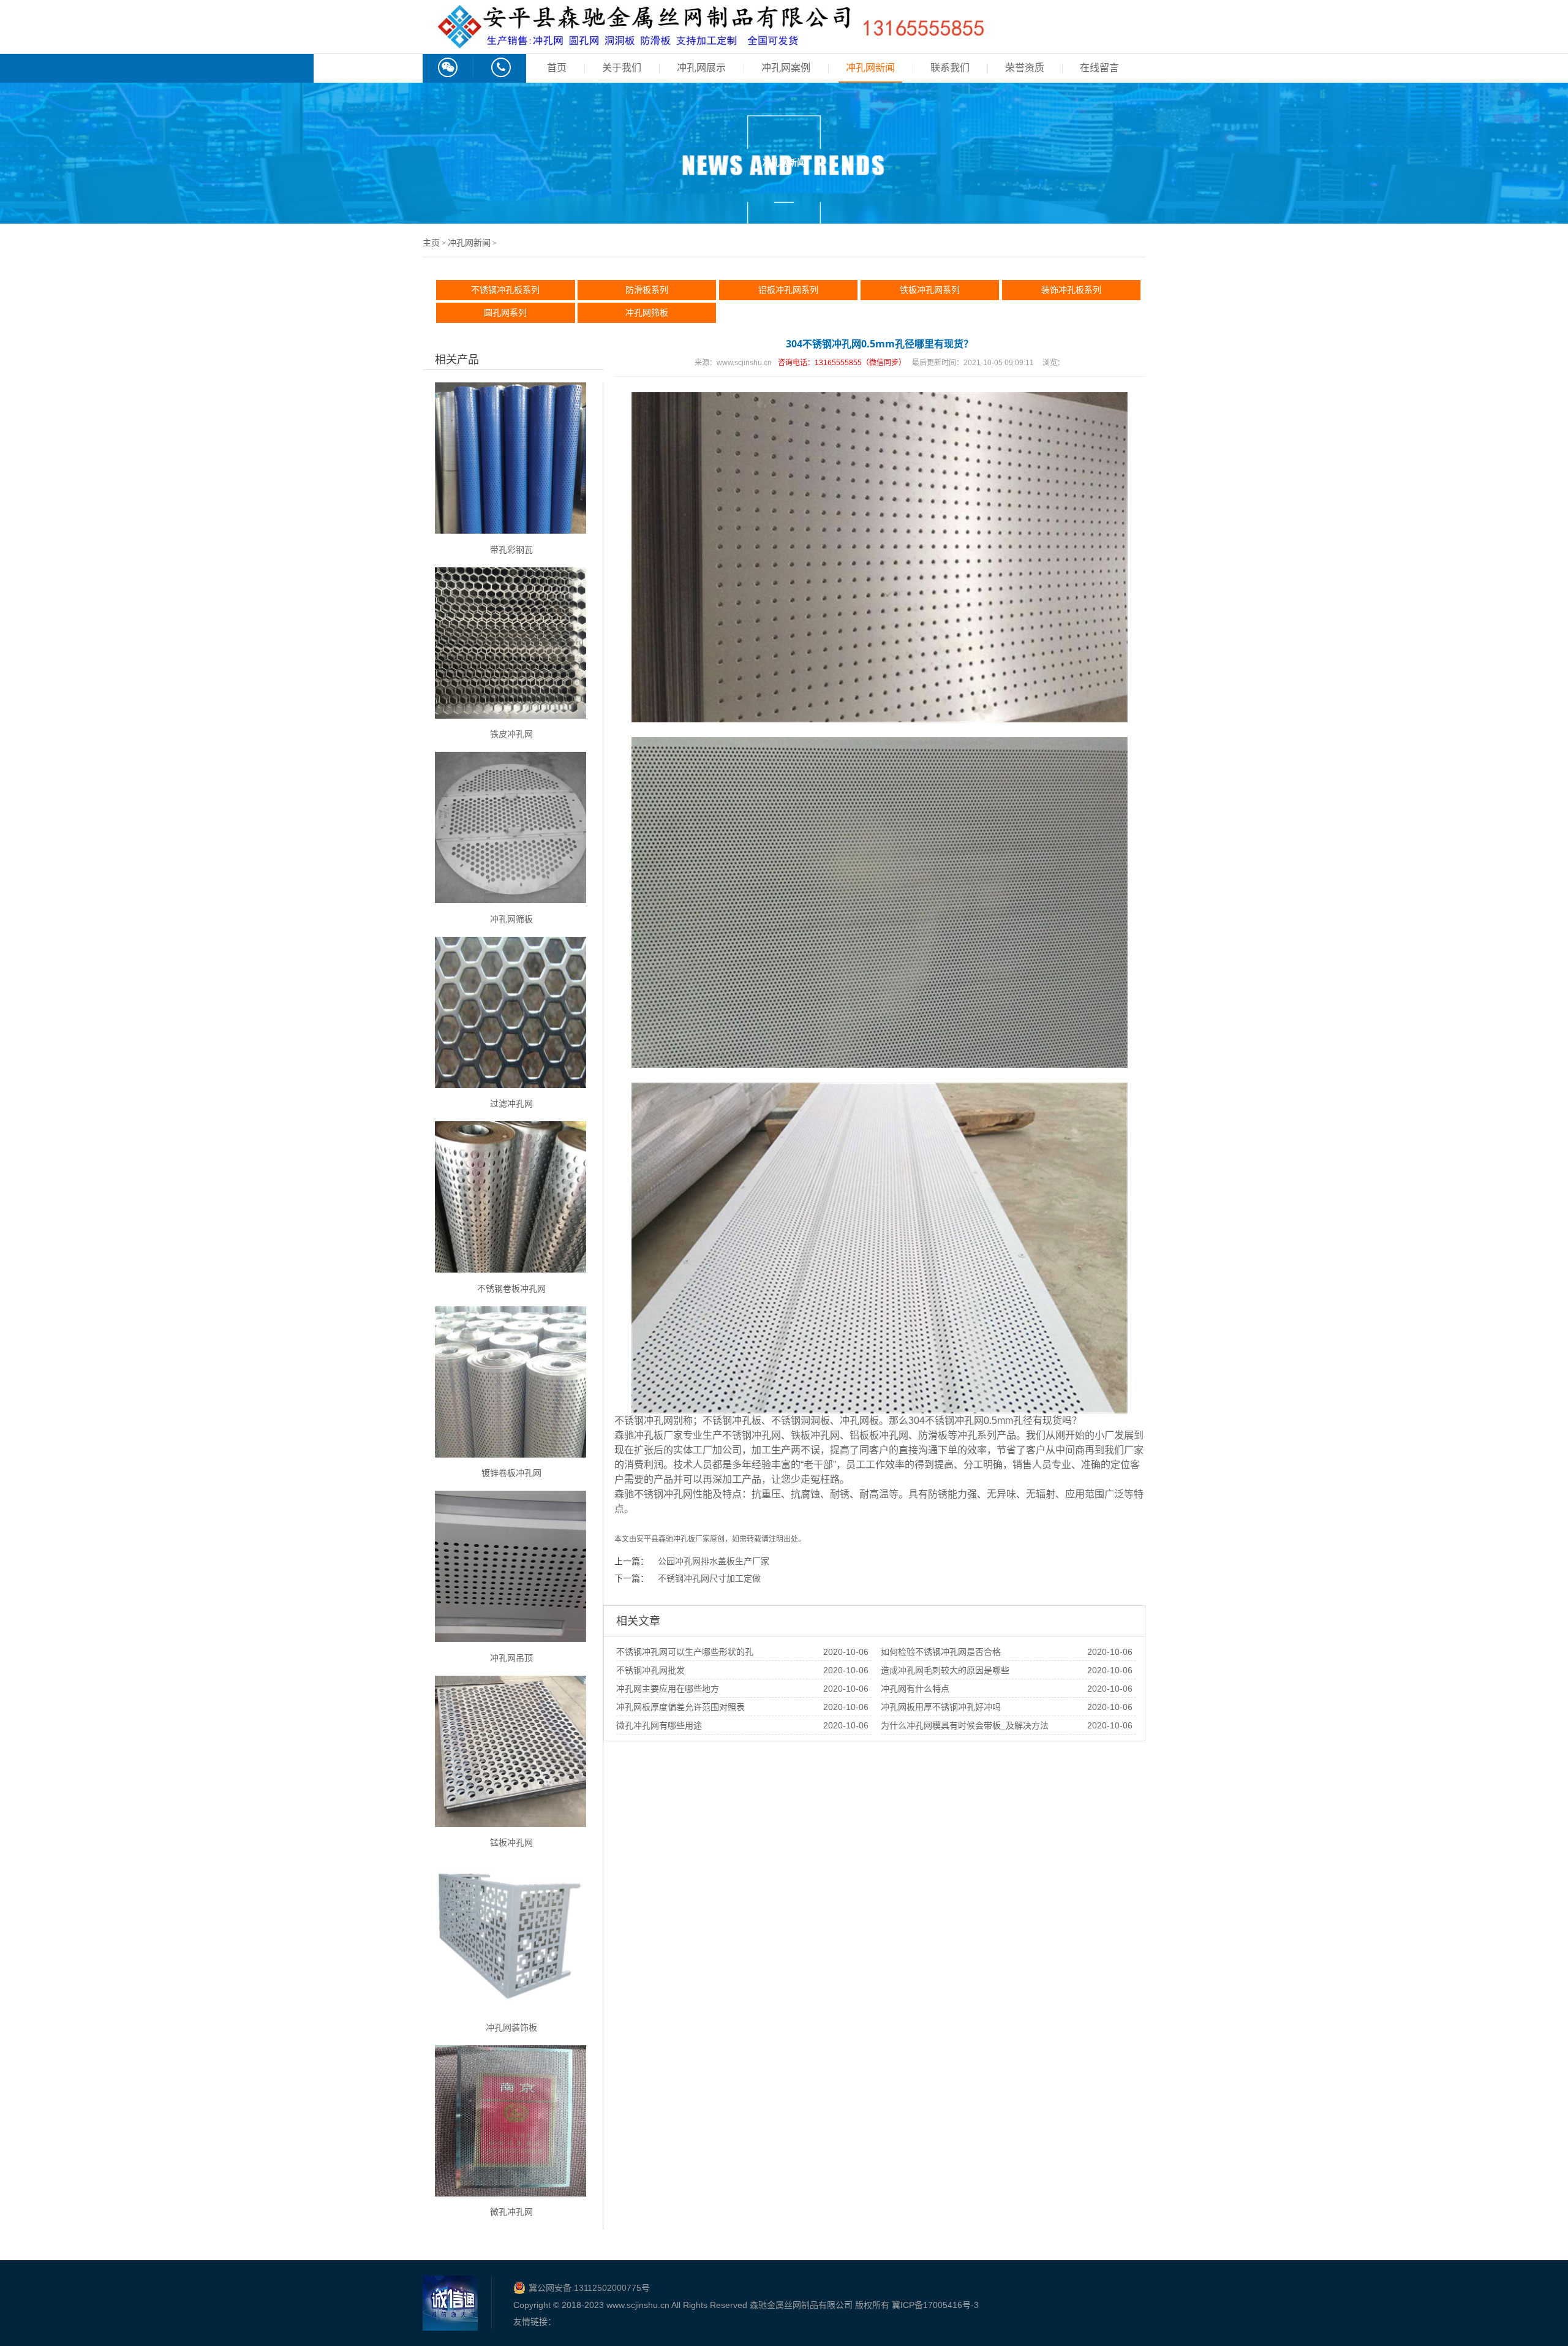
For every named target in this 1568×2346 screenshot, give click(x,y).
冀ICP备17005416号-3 (935, 2305)
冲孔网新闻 (870, 68)
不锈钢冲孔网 (644, 1421)
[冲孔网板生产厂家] (710, 42)
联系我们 (950, 68)
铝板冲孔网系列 (788, 290)
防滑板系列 (647, 290)
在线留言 (1099, 68)
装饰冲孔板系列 (1071, 290)
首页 (557, 68)
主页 (431, 243)
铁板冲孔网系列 (930, 290)
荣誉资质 (1025, 68)
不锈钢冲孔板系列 (505, 290)
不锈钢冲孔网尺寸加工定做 (709, 1578)
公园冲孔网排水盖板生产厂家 (714, 1561)
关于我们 (622, 68)
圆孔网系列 (505, 312)
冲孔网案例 (786, 68)
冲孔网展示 (701, 68)
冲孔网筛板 (647, 312)
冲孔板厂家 (692, 1539)
